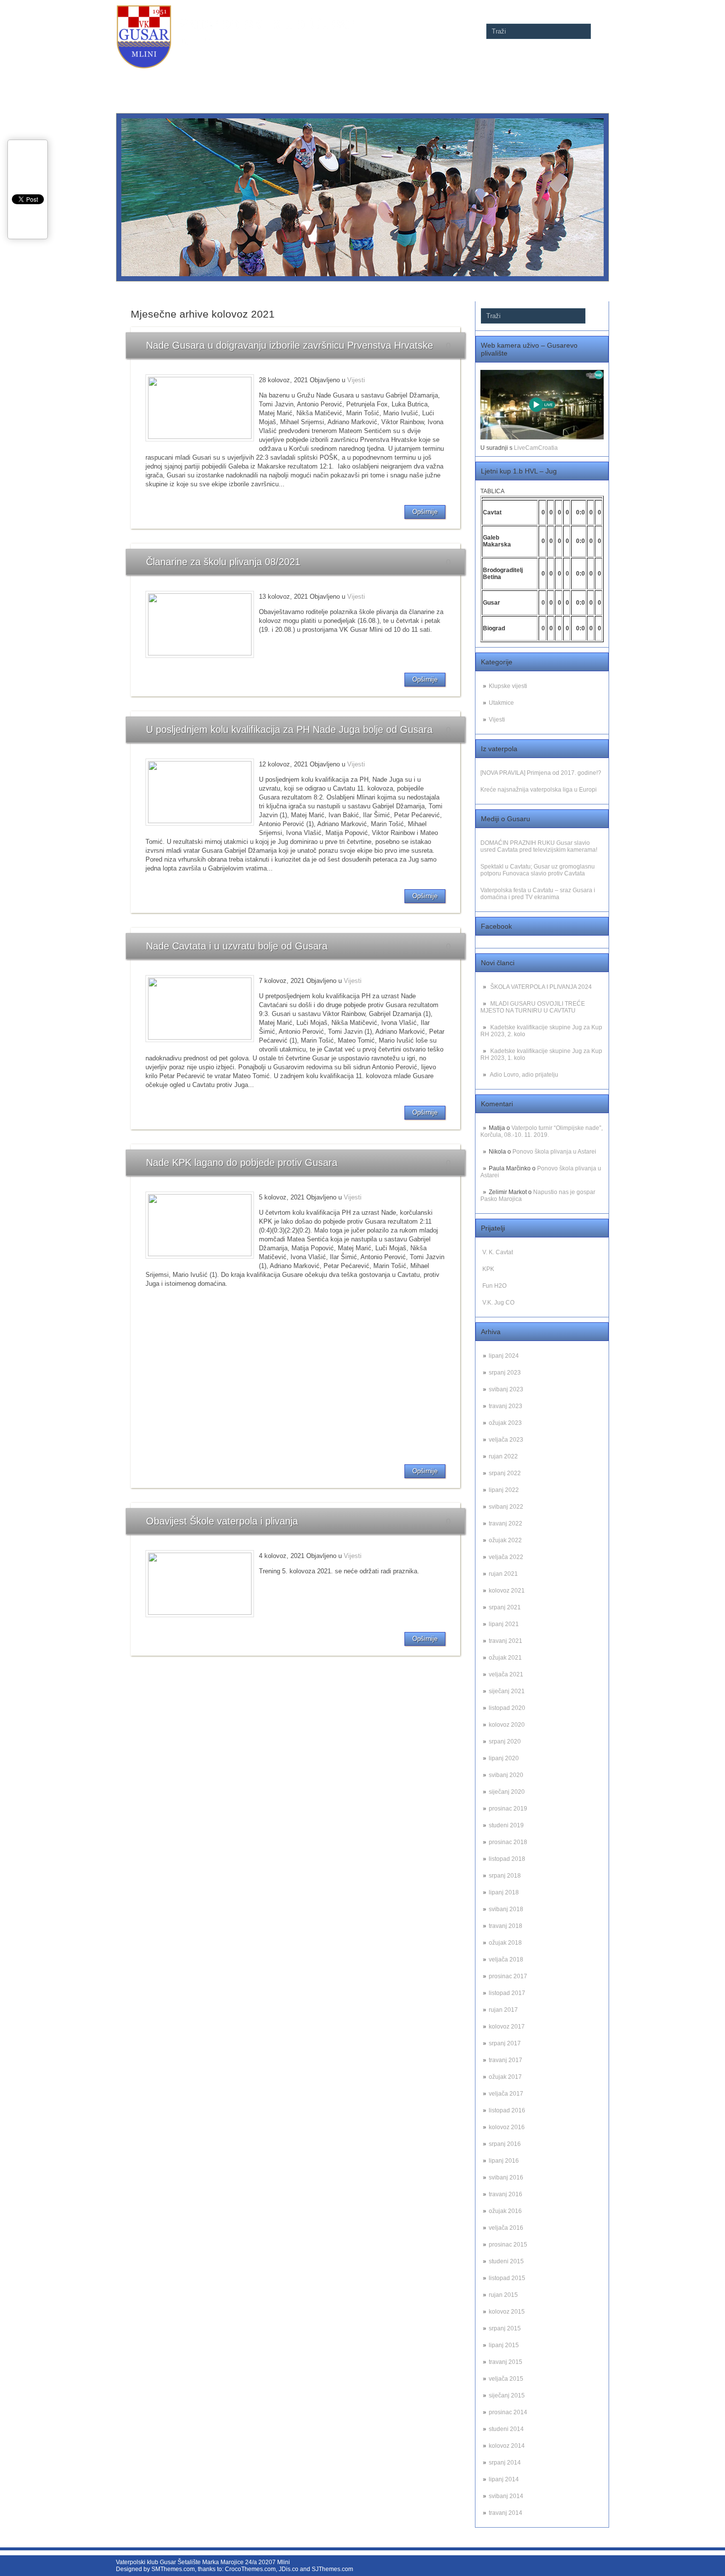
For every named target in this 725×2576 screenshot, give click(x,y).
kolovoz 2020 (507, 1725)
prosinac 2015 (508, 2245)
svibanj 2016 (506, 2177)
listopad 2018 (507, 1859)
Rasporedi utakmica (355, 77)
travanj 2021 (506, 1641)
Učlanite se (500, 77)
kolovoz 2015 (507, 2312)
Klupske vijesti (508, 686)
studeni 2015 (506, 2261)
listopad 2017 (507, 1993)
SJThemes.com (332, 2569)
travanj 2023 (506, 1406)
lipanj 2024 (504, 1356)
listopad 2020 (507, 1708)
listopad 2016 (507, 2110)
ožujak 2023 (505, 1423)
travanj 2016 (506, 2194)
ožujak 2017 (505, 2077)
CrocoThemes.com (250, 2569)
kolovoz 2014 (507, 2446)
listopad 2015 (507, 2278)
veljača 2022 (506, 1557)
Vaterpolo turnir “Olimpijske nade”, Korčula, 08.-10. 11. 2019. (542, 1131)
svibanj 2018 (506, 1909)
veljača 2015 (506, 2379)
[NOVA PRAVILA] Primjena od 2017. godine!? (541, 773)
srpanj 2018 (505, 1876)
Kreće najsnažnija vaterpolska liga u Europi (539, 790)
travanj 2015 (506, 2362)
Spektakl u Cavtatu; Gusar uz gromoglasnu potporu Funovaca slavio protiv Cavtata (538, 870)
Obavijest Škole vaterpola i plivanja (222, 1521)
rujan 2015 (503, 2295)
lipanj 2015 (504, 2345)
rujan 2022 (503, 1456)
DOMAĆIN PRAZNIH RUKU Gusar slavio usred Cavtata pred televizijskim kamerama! (539, 846)
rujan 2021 (503, 1574)
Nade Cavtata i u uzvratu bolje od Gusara (237, 946)
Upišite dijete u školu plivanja (435, 77)
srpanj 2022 (505, 1473)
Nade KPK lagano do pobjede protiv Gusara (242, 1162)
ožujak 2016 (505, 2211)
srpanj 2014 (505, 2463)
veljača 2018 (506, 1959)
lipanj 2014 (504, 2479)
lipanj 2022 (504, 1490)
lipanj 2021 (504, 1624)
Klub (563, 77)
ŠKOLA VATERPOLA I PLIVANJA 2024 (541, 987)
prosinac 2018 (508, 1842)
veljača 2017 (506, 2094)
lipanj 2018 (504, 1892)
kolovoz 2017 (507, 2027)
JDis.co (289, 2569)
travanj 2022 (506, 1524)
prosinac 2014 (508, 2412)
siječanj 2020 (507, 1792)
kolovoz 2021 (507, 1591)
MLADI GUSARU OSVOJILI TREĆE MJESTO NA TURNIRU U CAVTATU (533, 1007)
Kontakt (593, 77)
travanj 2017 (506, 2060)
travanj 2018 (506, 1926)
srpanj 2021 (505, 1607)
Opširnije (425, 512)
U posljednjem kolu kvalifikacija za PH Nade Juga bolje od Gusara (289, 729)
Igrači (534, 77)
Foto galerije (297, 77)
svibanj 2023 (506, 1389)
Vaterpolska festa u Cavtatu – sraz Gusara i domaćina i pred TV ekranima (538, 894)
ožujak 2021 (505, 1658)
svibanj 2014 (506, 2496)
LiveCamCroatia (536, 448)
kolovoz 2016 (507, 2127)
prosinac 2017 (508, 1976)
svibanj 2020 (506, 1775)
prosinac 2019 (508, 1809)
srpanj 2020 (505, 1742)
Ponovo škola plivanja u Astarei (554, 1152)
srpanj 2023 (505, 1373)
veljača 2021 (506, 1674)
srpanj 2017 (505, 2043)
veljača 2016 (506, 2228)
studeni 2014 (506, 2429)
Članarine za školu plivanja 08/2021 (223, 562)
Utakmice (501, 703)
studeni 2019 (506, 1825)
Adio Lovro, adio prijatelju (524, 1075)
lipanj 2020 (504, 1758)
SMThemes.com (173, 2569)
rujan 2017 (503, 2010)
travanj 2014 (506, 2513)
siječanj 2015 (507, 2395)
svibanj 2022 (506, 1507)
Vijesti (497, 720)
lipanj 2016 (504, 2161)
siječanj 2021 (507, 1691)
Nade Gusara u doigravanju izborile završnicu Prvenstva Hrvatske (290, 345)
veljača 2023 (506, 1440)
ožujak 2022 (505, 1540)
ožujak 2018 (505, 1943)
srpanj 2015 (505, 2328)
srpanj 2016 (505, 2144)
